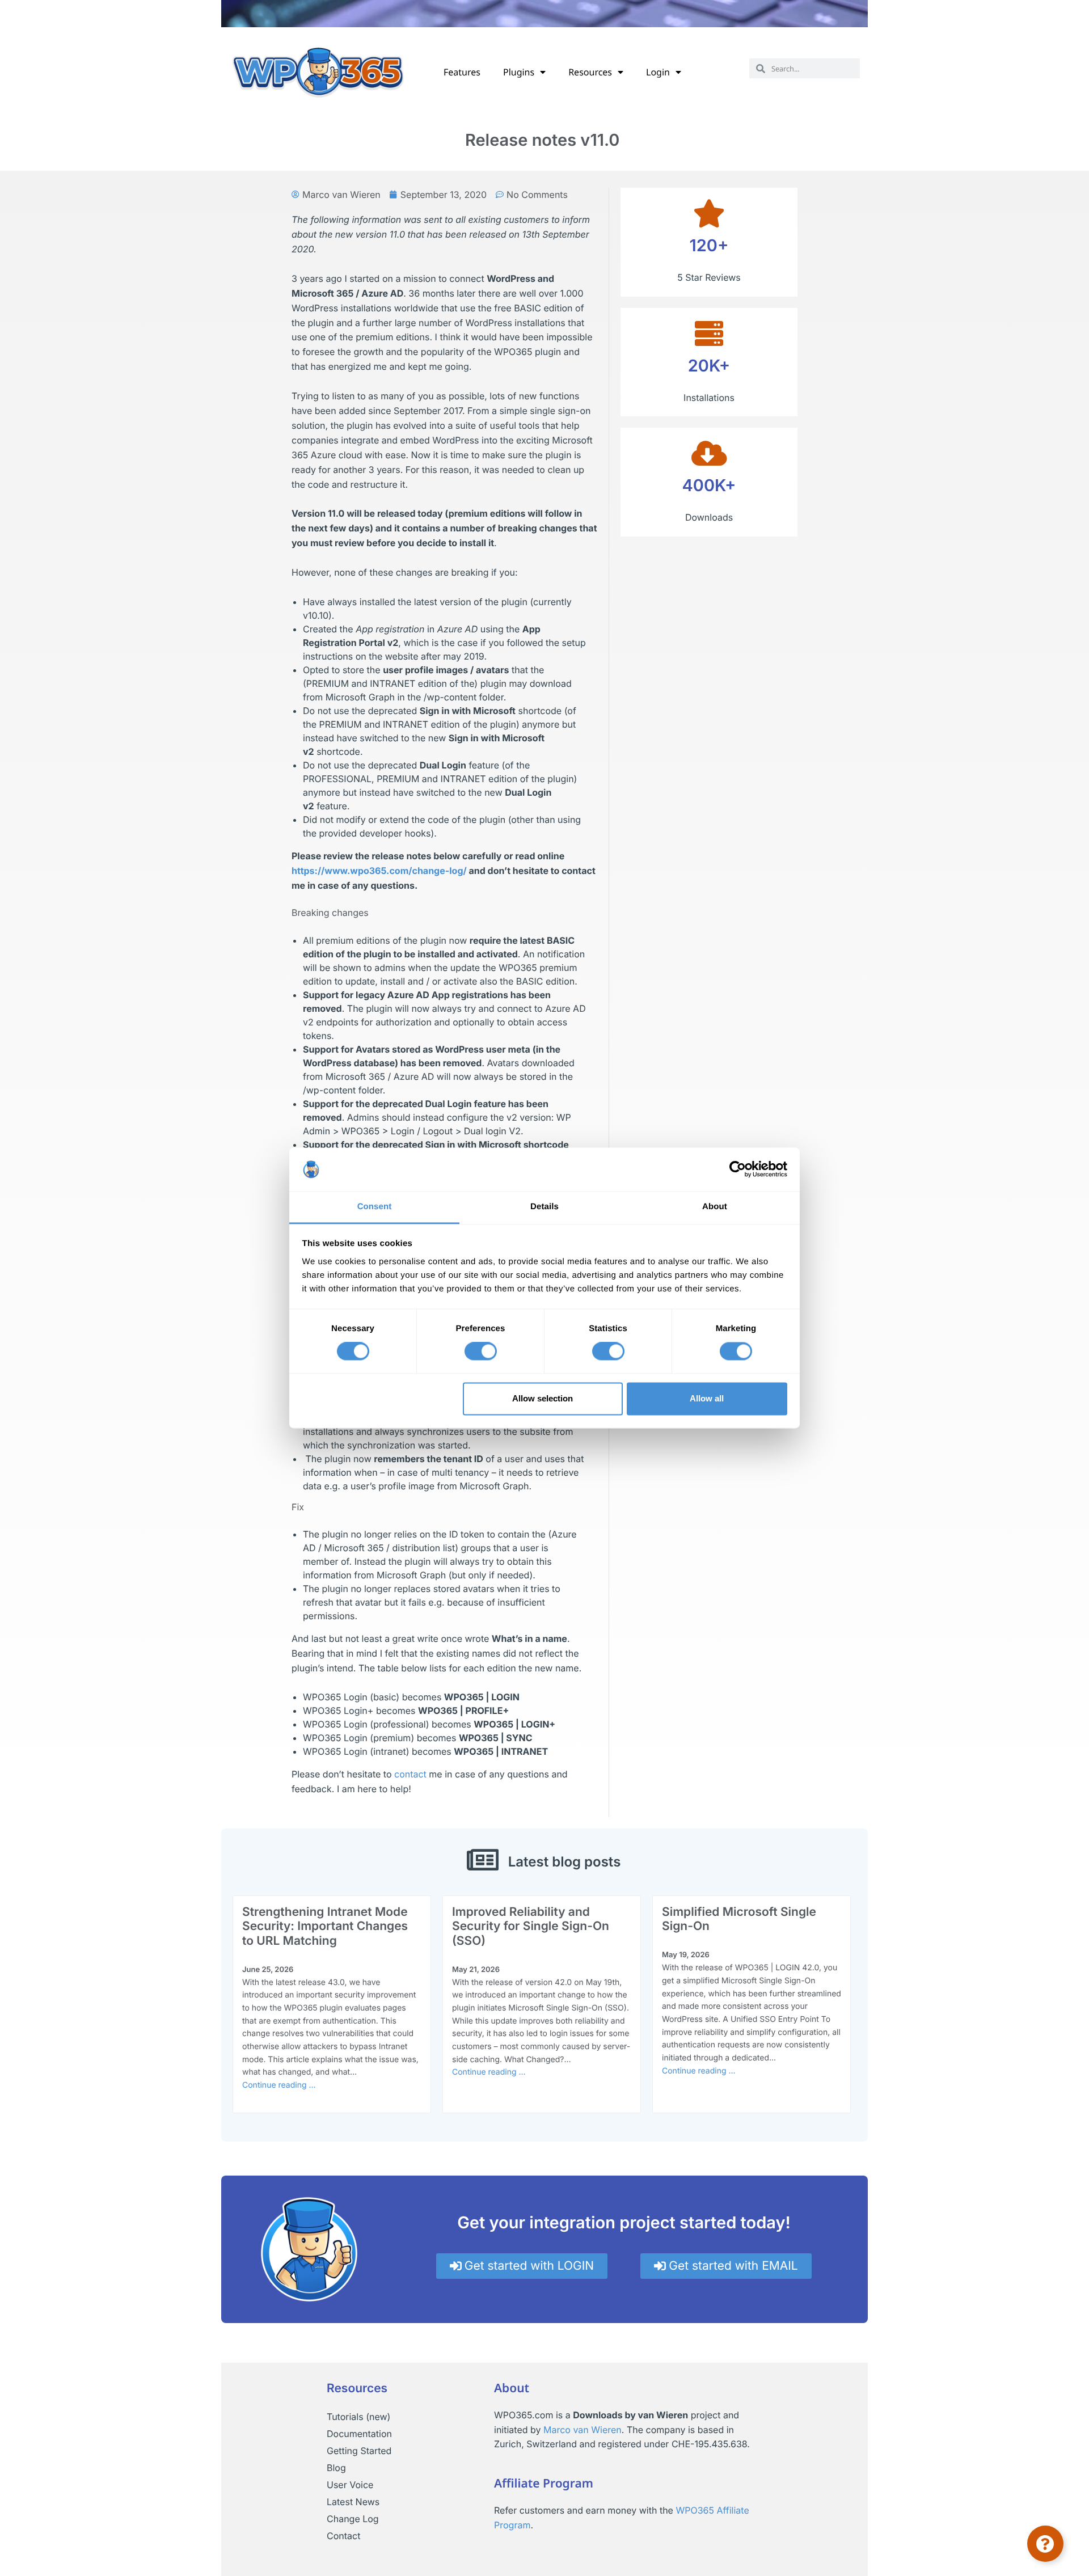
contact (410, 1774)
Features (462, 72)
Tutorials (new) (358, 2417)
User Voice (350, 2485)
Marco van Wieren (583, 2430)
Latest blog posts (565, 1862)
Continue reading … (279, 2085)
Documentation (359, 2434)
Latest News (353, 2502)
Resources (590, 72)
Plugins (519, 72)
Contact (343, 2536)
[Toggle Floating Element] (1045, 2544)
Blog (336, 2468)
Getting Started (359, 2451)
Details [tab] (544, 1207)
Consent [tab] (375, 1207)
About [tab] (715, 1207)
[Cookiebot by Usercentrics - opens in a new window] (738, 1169)
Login (658, 72)
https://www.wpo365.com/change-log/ (379, 871)
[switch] (481, 1352)
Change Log (353, 2519)
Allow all (707, 1398)
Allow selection (543, 1398)
